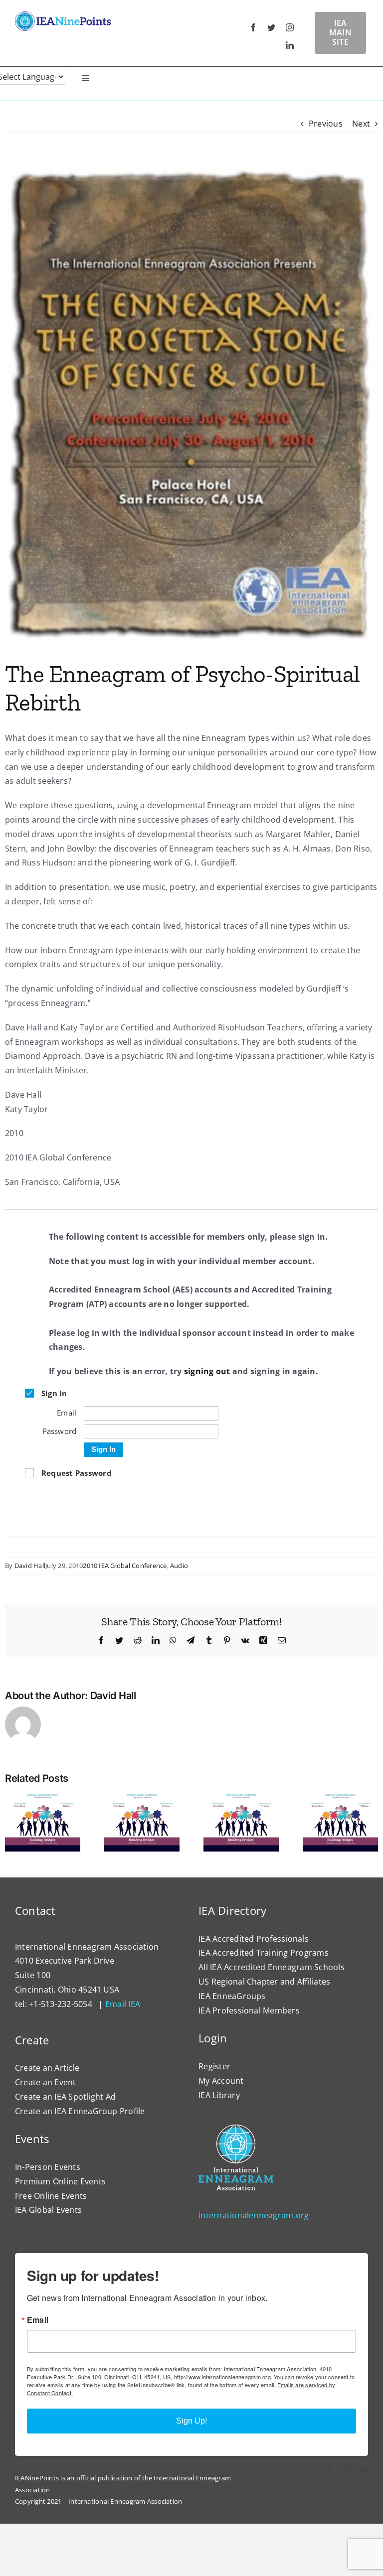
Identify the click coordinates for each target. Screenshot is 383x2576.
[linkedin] (290, 45)
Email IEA (123, 2004)
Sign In (103, 1449)
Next (361, 124)
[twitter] (271, 27)
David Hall (30, 1566)
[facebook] (253, 27)
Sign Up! (191, 2421)
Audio (179, 1566)
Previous (326, 124)
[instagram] (290, 27)
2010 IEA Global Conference (125, 1566)
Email (38, 2320)
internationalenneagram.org (254, 2215)
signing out (207, 1371)
